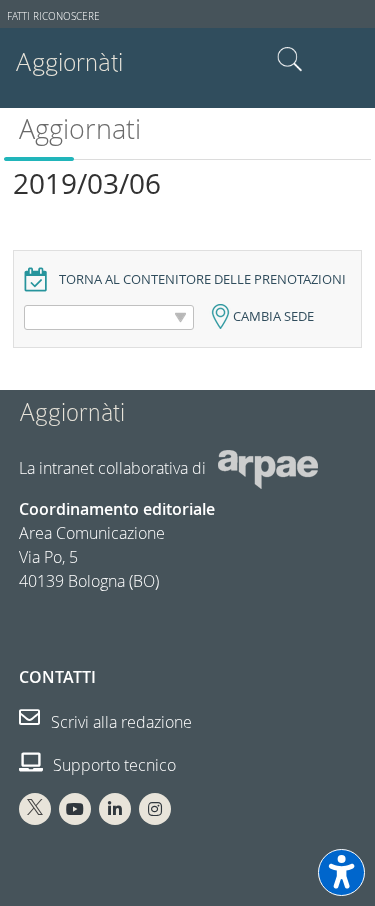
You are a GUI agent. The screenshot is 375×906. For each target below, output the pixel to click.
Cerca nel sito (290, 60)
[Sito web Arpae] (268, 468)
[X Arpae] (35, 809)
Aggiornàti (69, 62)
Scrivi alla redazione (119, 722)
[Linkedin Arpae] (115, 809)
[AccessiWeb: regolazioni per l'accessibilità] (341, 872)
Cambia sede (273, 316)
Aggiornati (80, 129)
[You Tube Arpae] (75, 809)
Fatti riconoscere (53, 16)
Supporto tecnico (112, 765)
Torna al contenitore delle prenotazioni (202, 279)
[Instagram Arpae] (155, 809)
